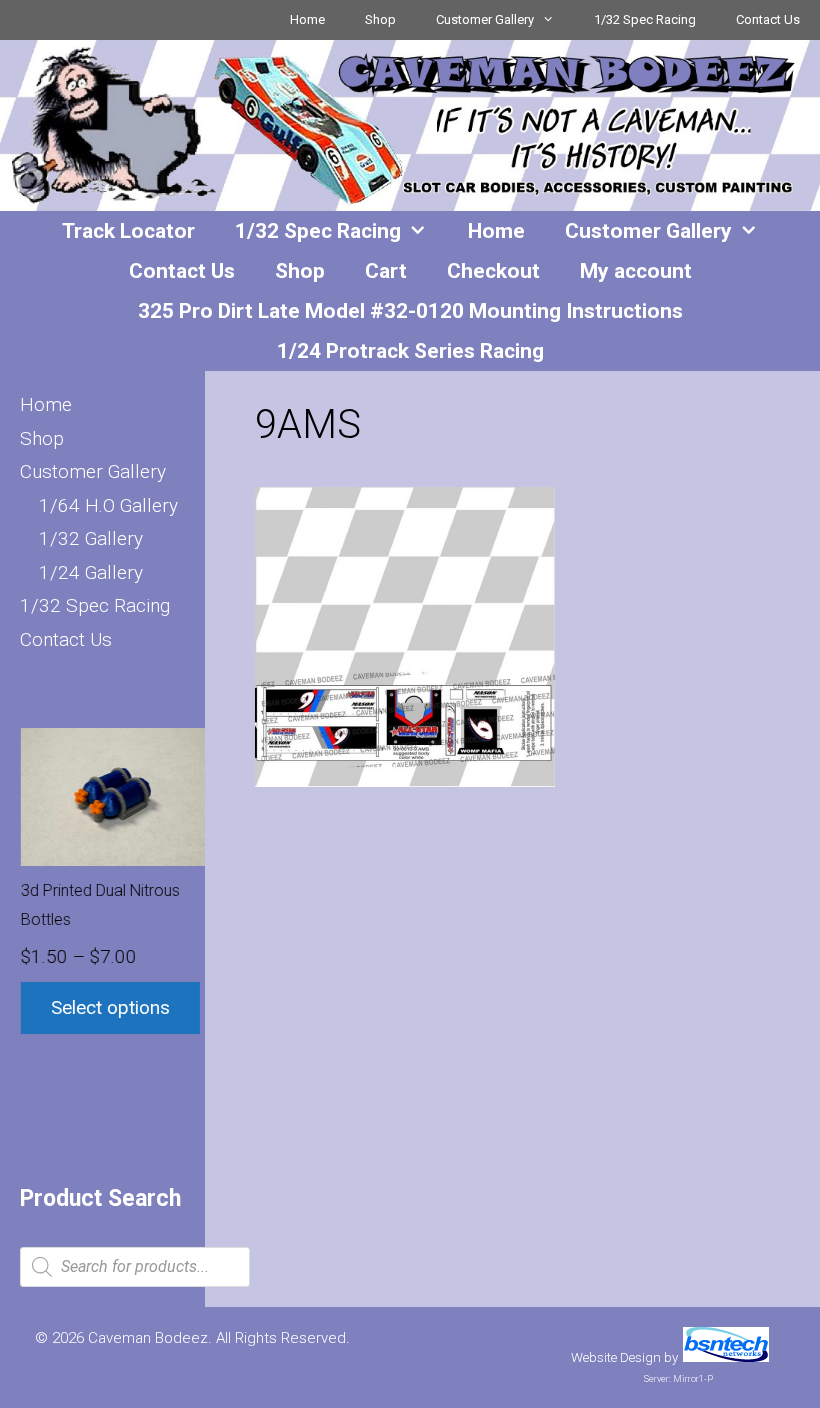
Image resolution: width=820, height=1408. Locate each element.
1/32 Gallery (91, 538)
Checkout (493, 271)
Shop (380, 19)
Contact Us (768, 19)
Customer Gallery (485, 19)
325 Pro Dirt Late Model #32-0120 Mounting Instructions (410, 311)
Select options (109, 1007)
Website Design (616, 1357)
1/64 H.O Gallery (108, 505)
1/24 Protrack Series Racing (410, 351)
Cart (386, 271)
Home (307, 19)
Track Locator (128, 231)
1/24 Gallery (91, 572)
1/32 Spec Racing (645, 19)
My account (636, 271)
